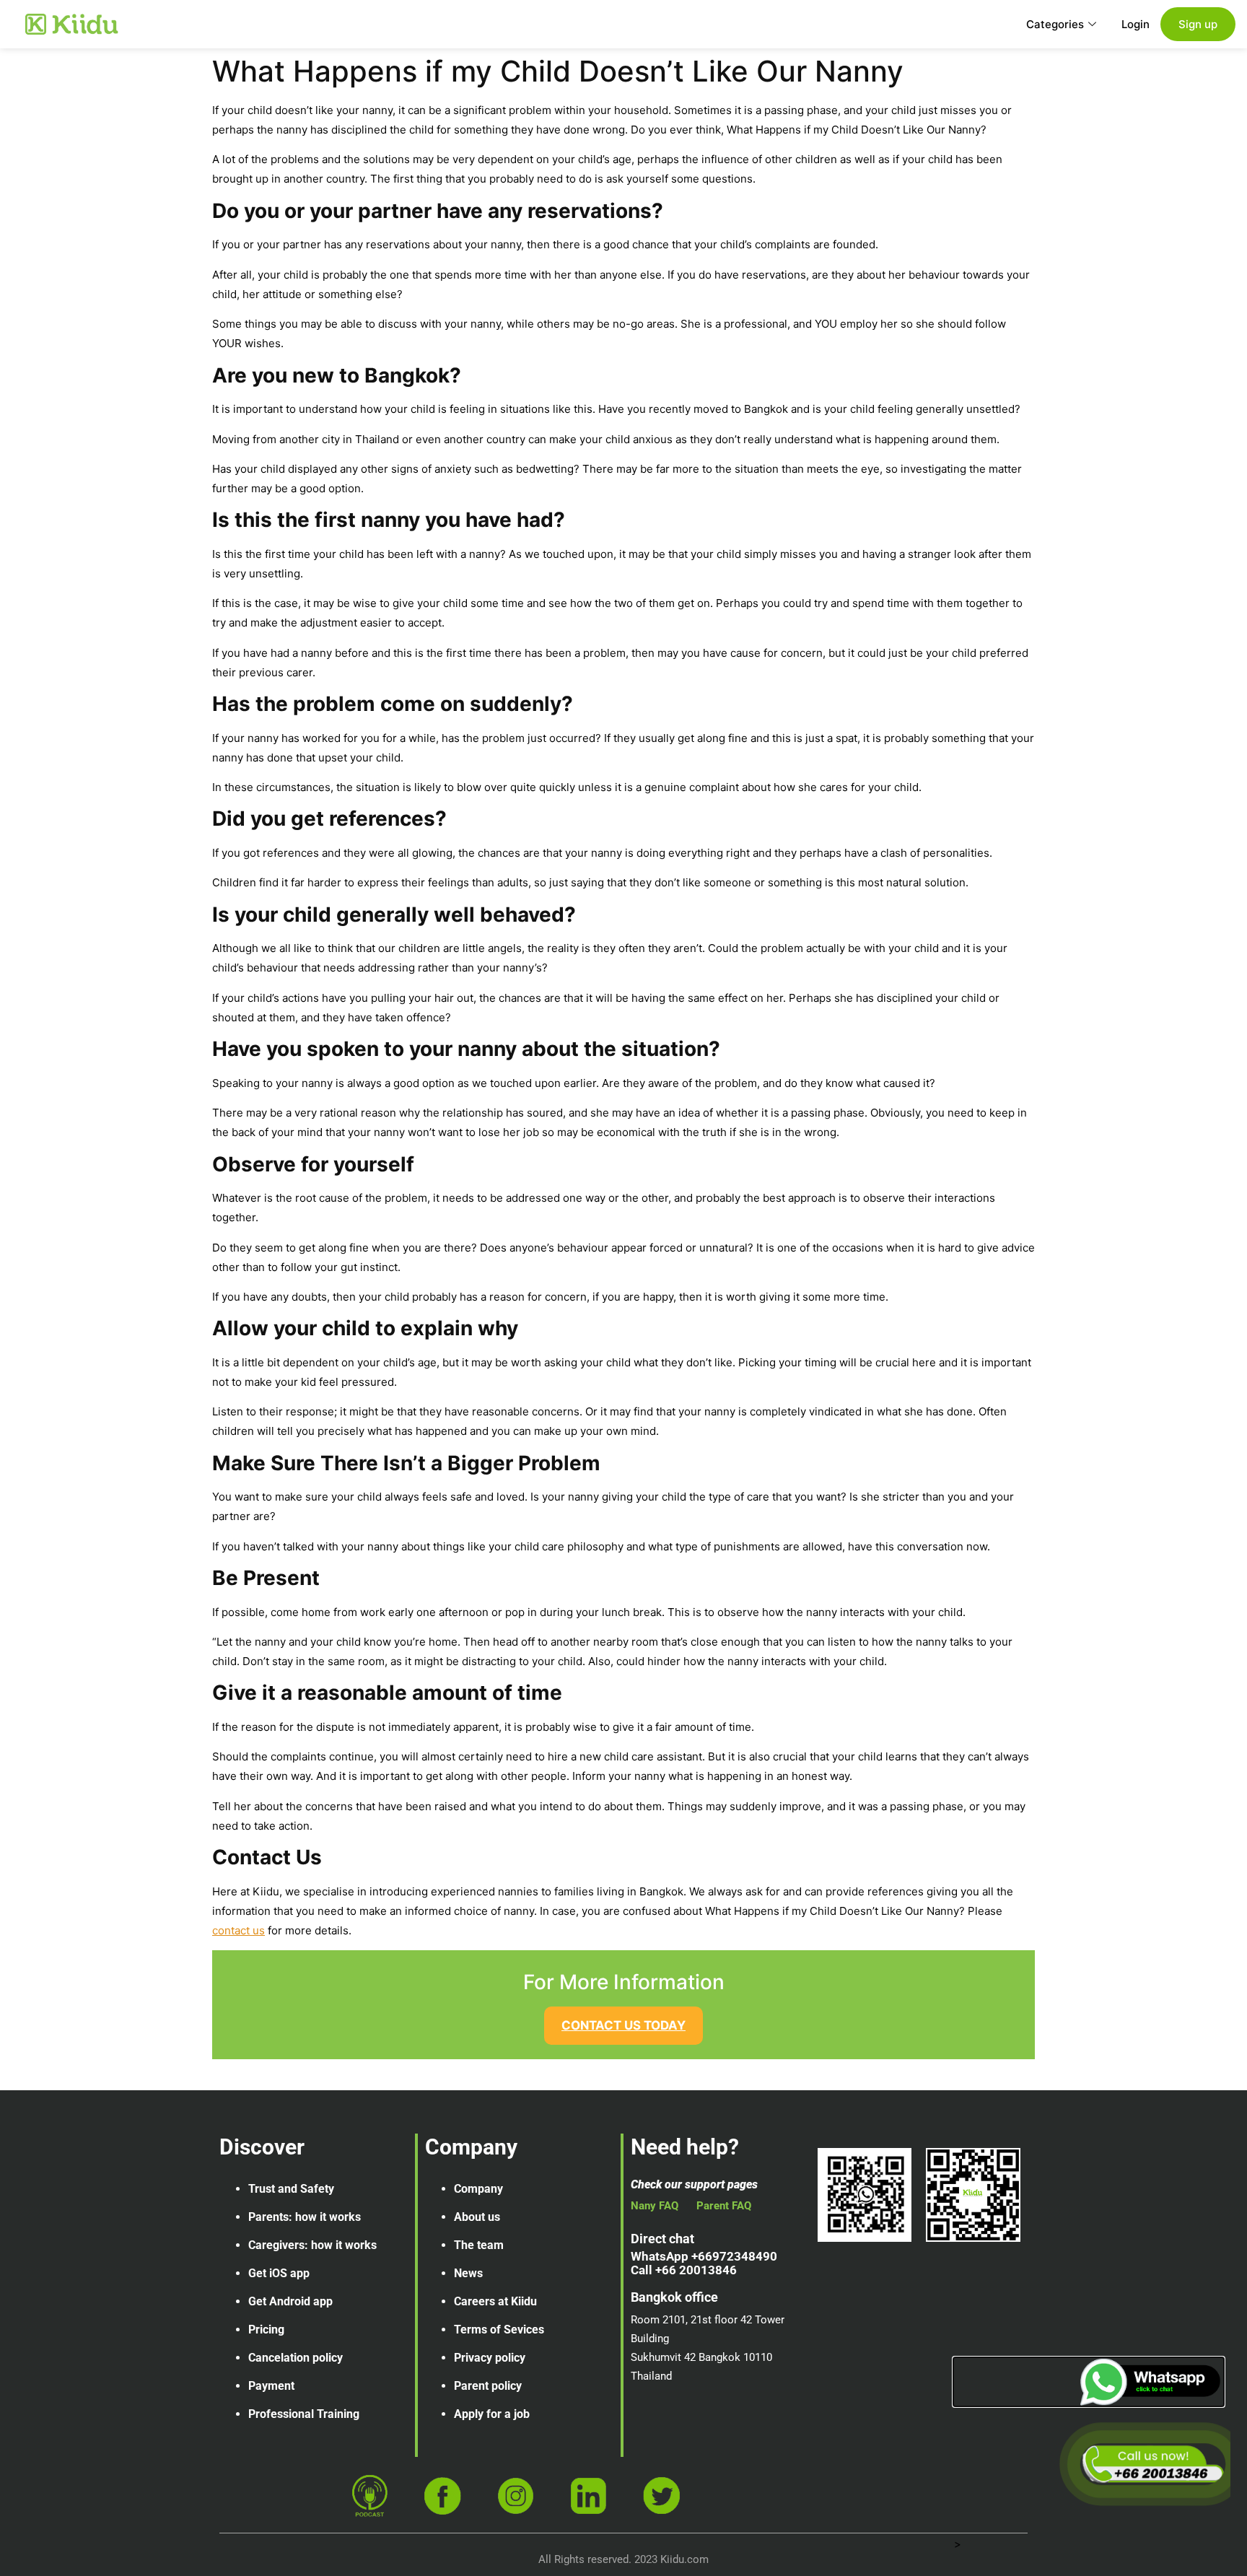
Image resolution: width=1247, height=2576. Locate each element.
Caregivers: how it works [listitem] (312, 2245)
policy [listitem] (328, 2358)
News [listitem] (468, 2273)
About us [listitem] (477, 2217)
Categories (1055, 24)
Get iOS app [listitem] (279, 2273)
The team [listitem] (479, 2245)
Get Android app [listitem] (290, 2301)
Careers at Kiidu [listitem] (495, 2301)
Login (1136, 24)
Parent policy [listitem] (488, 2386)
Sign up (1198, 24)
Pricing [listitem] (266, 2330)
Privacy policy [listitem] (490, 2358)
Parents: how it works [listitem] (305, 2217)
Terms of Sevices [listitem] (499, 2330)
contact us (239, 1930)
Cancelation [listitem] (279, 2358)
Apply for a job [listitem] (492, 2414)
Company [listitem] (478, 2189)
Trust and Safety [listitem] (291, 2189)
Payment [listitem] (271, 2386)
